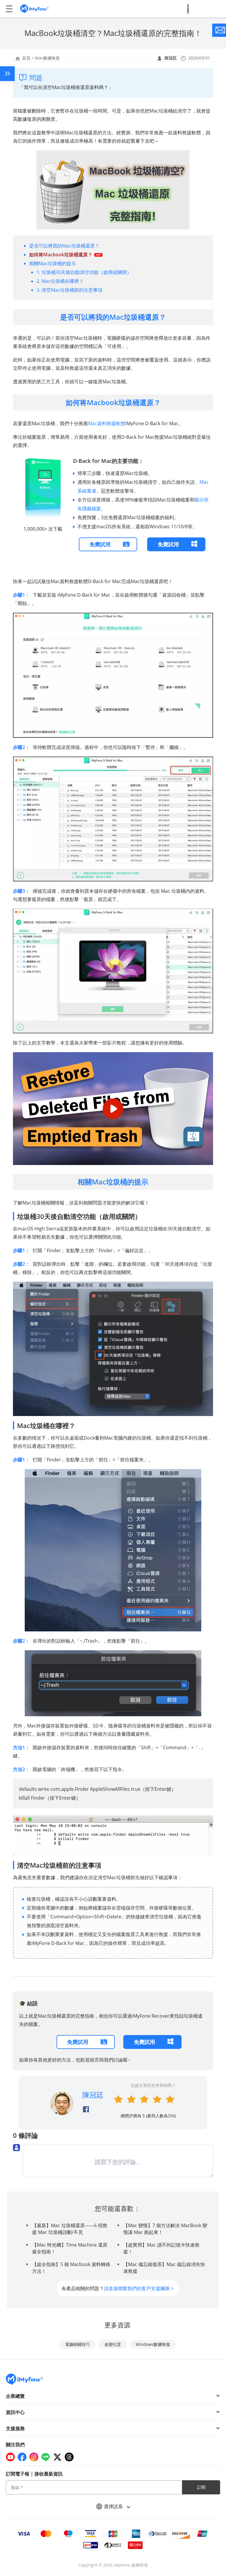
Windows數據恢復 (153, 2344)
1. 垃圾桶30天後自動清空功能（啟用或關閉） (84, 272)
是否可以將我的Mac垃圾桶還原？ (64, 246)
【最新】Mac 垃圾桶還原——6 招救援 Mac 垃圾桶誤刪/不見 (70, 2229)
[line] (46, 2457)
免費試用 (100, 544)
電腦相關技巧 (77, 2344)
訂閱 (201, 2487)
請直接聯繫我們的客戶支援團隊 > (139, 2288)
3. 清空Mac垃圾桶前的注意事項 (69, 290)
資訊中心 (15, 2412)
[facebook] (22, 2457)
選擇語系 (114, 2506)
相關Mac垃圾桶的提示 (53, 263)
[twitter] (57, 2457)
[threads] (69, 2457)
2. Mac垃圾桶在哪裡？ (60, 281)
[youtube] (10, 2457)
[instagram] (34, 2457)
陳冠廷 (171, 58)
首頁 (26, 58)
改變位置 (113, 2344)
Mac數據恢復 (47, 58)
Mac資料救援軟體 (107, 423)
